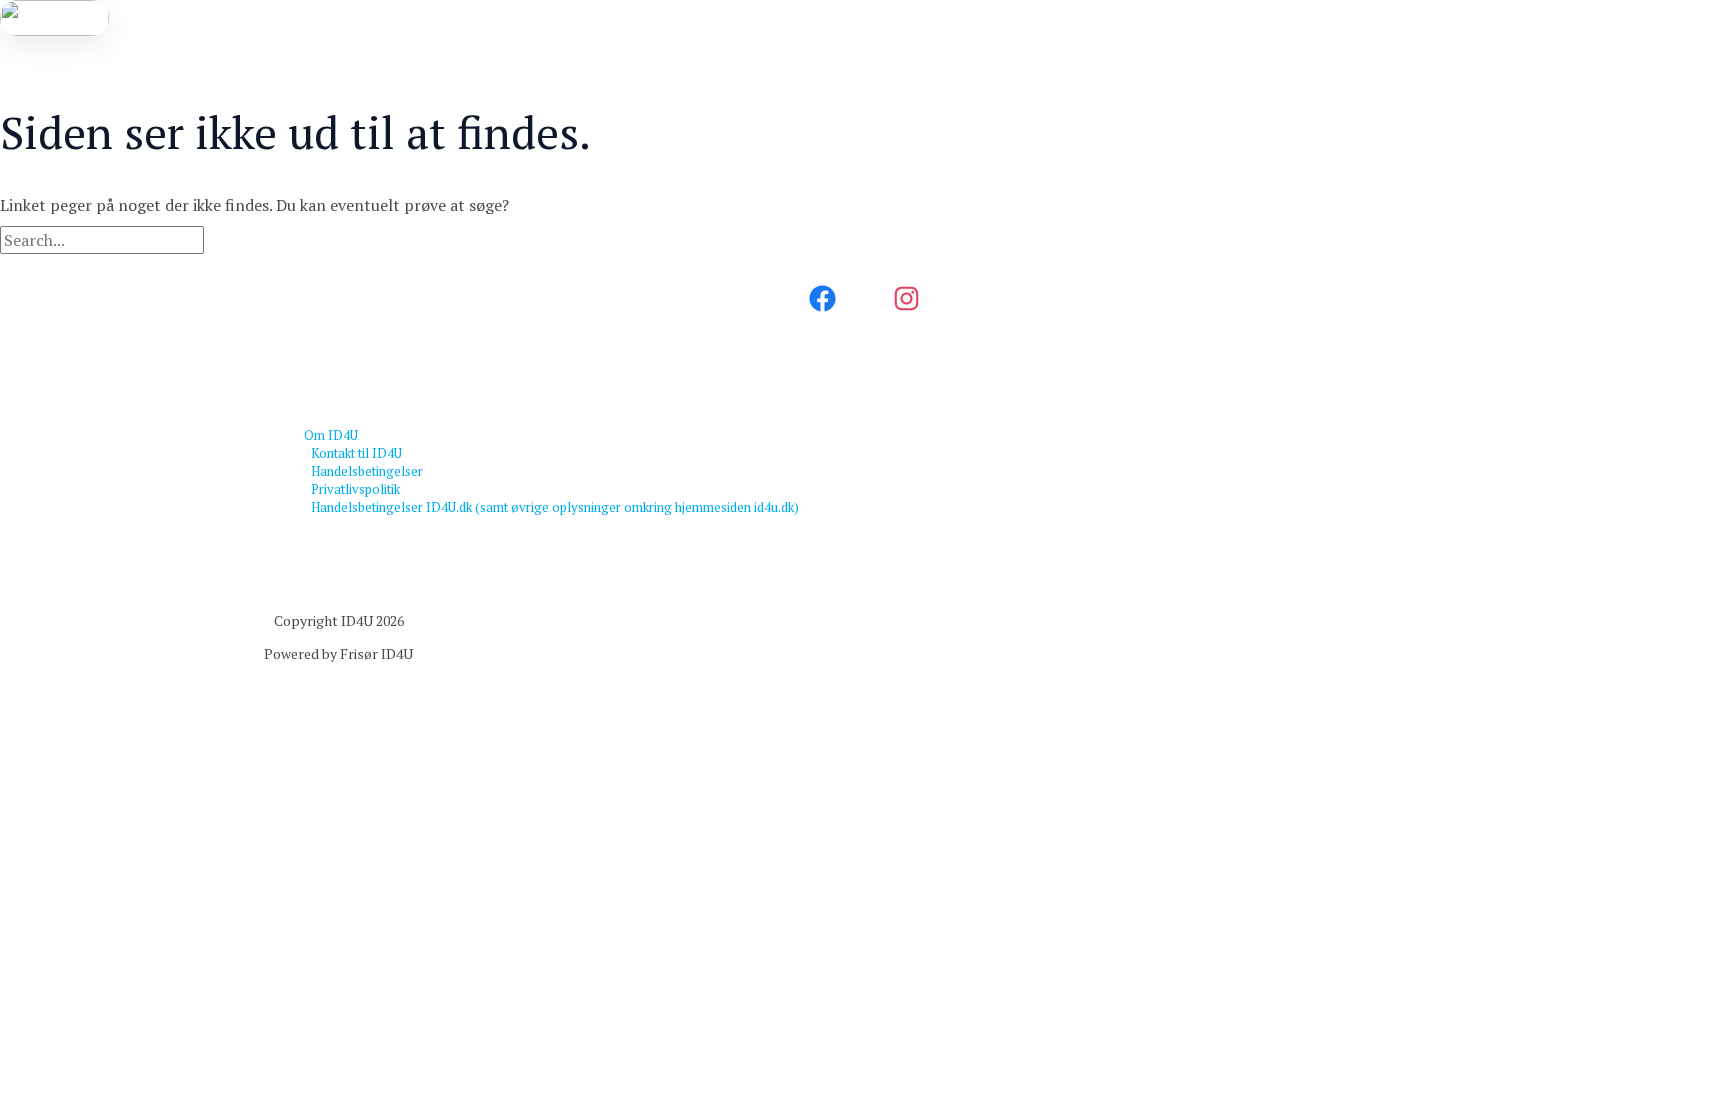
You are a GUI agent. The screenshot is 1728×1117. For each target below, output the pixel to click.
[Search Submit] (238, 240)
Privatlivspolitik (355, 489)
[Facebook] (822, 307)
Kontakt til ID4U (356, 453)
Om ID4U (331, 435)
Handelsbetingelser (367, 471)
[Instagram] (906, 307)
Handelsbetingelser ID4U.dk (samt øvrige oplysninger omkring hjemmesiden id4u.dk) (555, 507)
